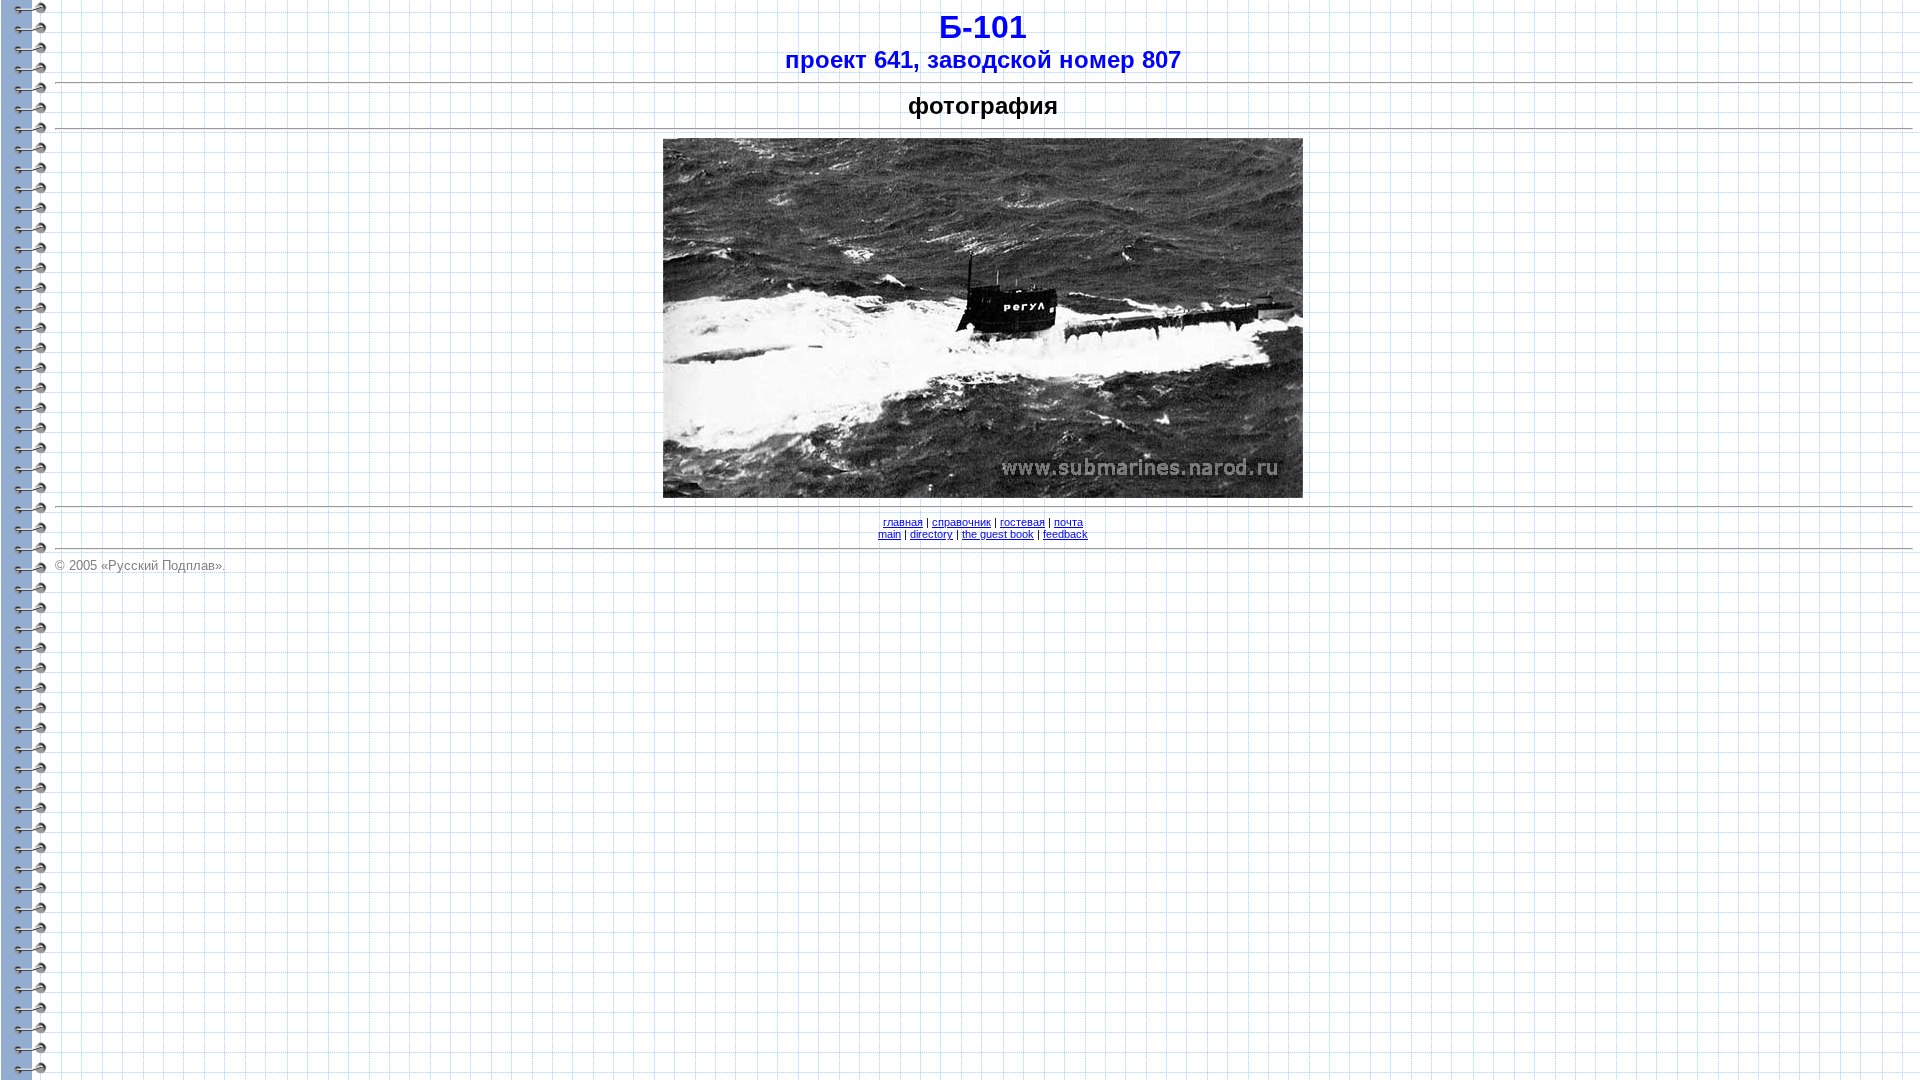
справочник (961, 522)
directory (931, 534)
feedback (1065, 534)
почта (1068, 522)
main (889, 534)
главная (903, 522)
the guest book (998, 534)
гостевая (1022, 522)
